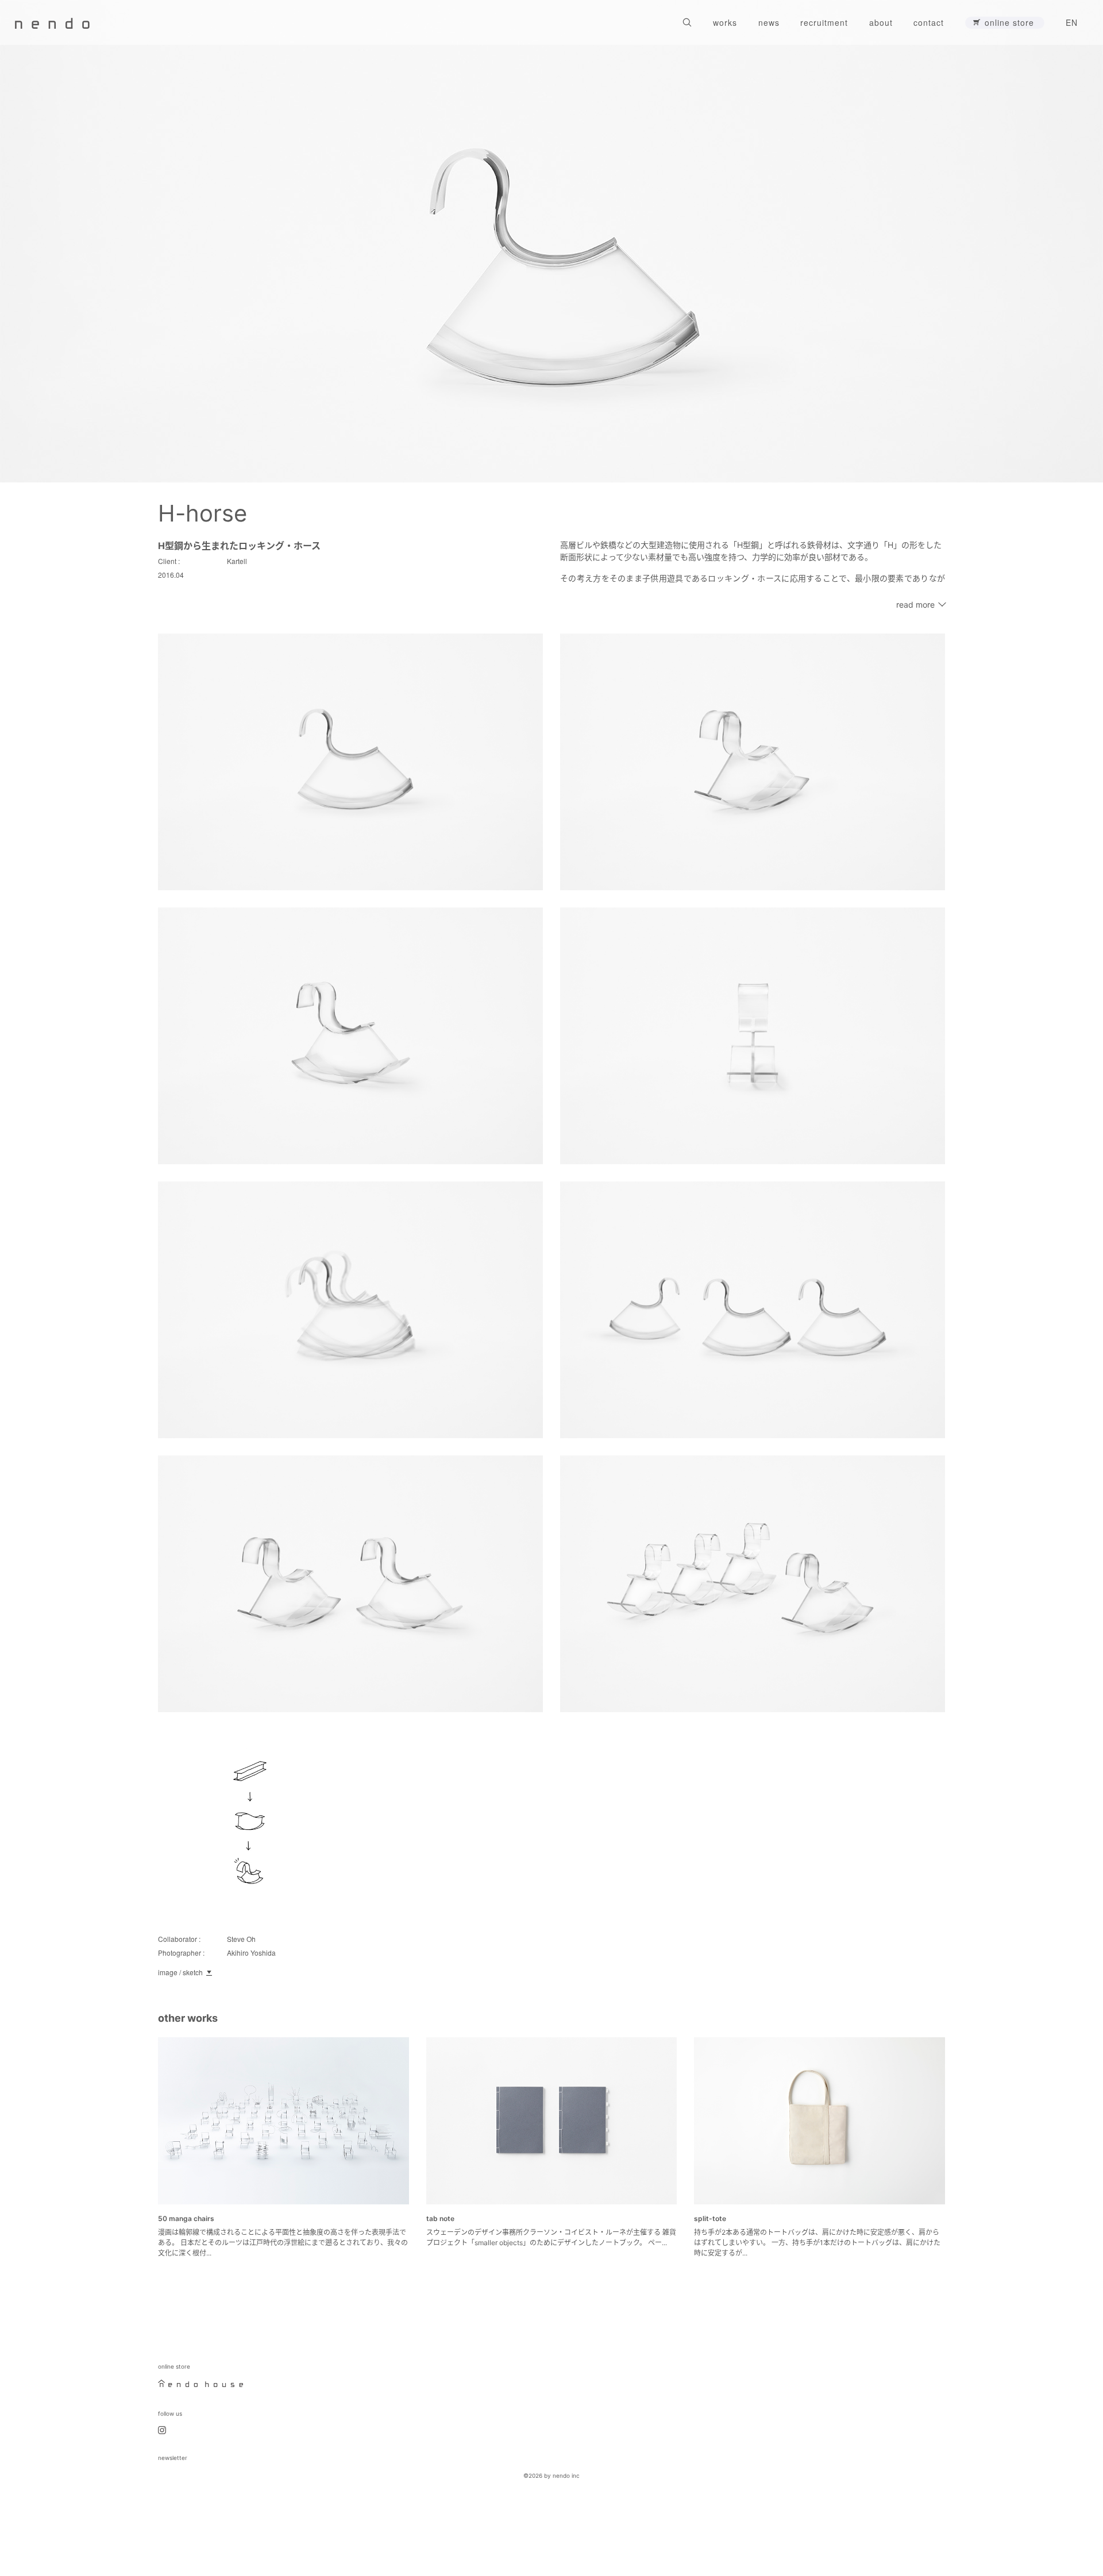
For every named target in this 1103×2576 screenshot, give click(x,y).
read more (915, 605)
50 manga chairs (186, 2218)
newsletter (173, 2458)
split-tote (710, 2218)
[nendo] (52, 22)
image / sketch (180, 1972)
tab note (440, 2218)
